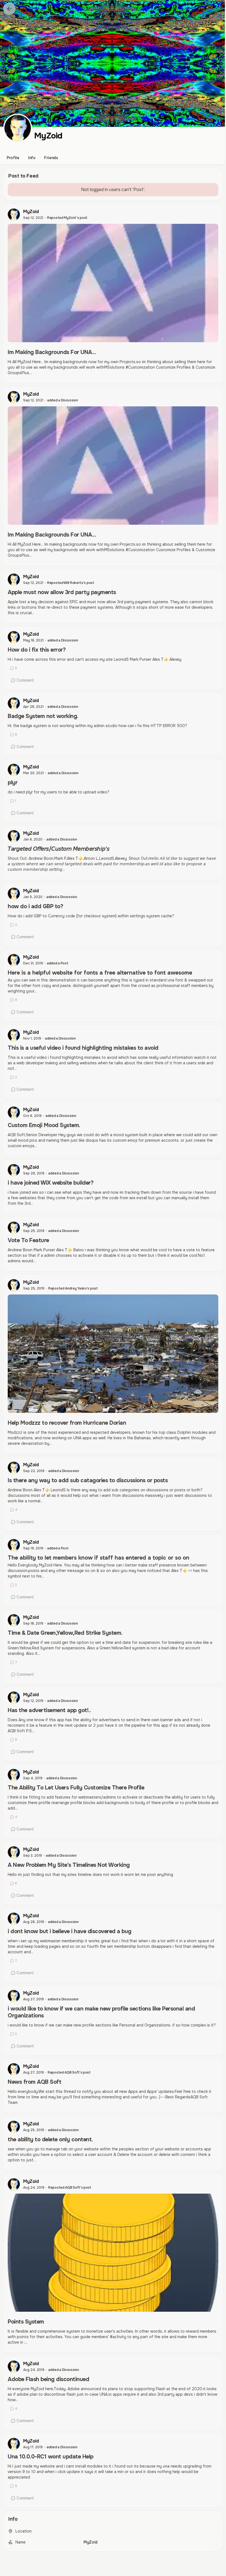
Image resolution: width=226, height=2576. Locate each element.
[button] (9, 9)
